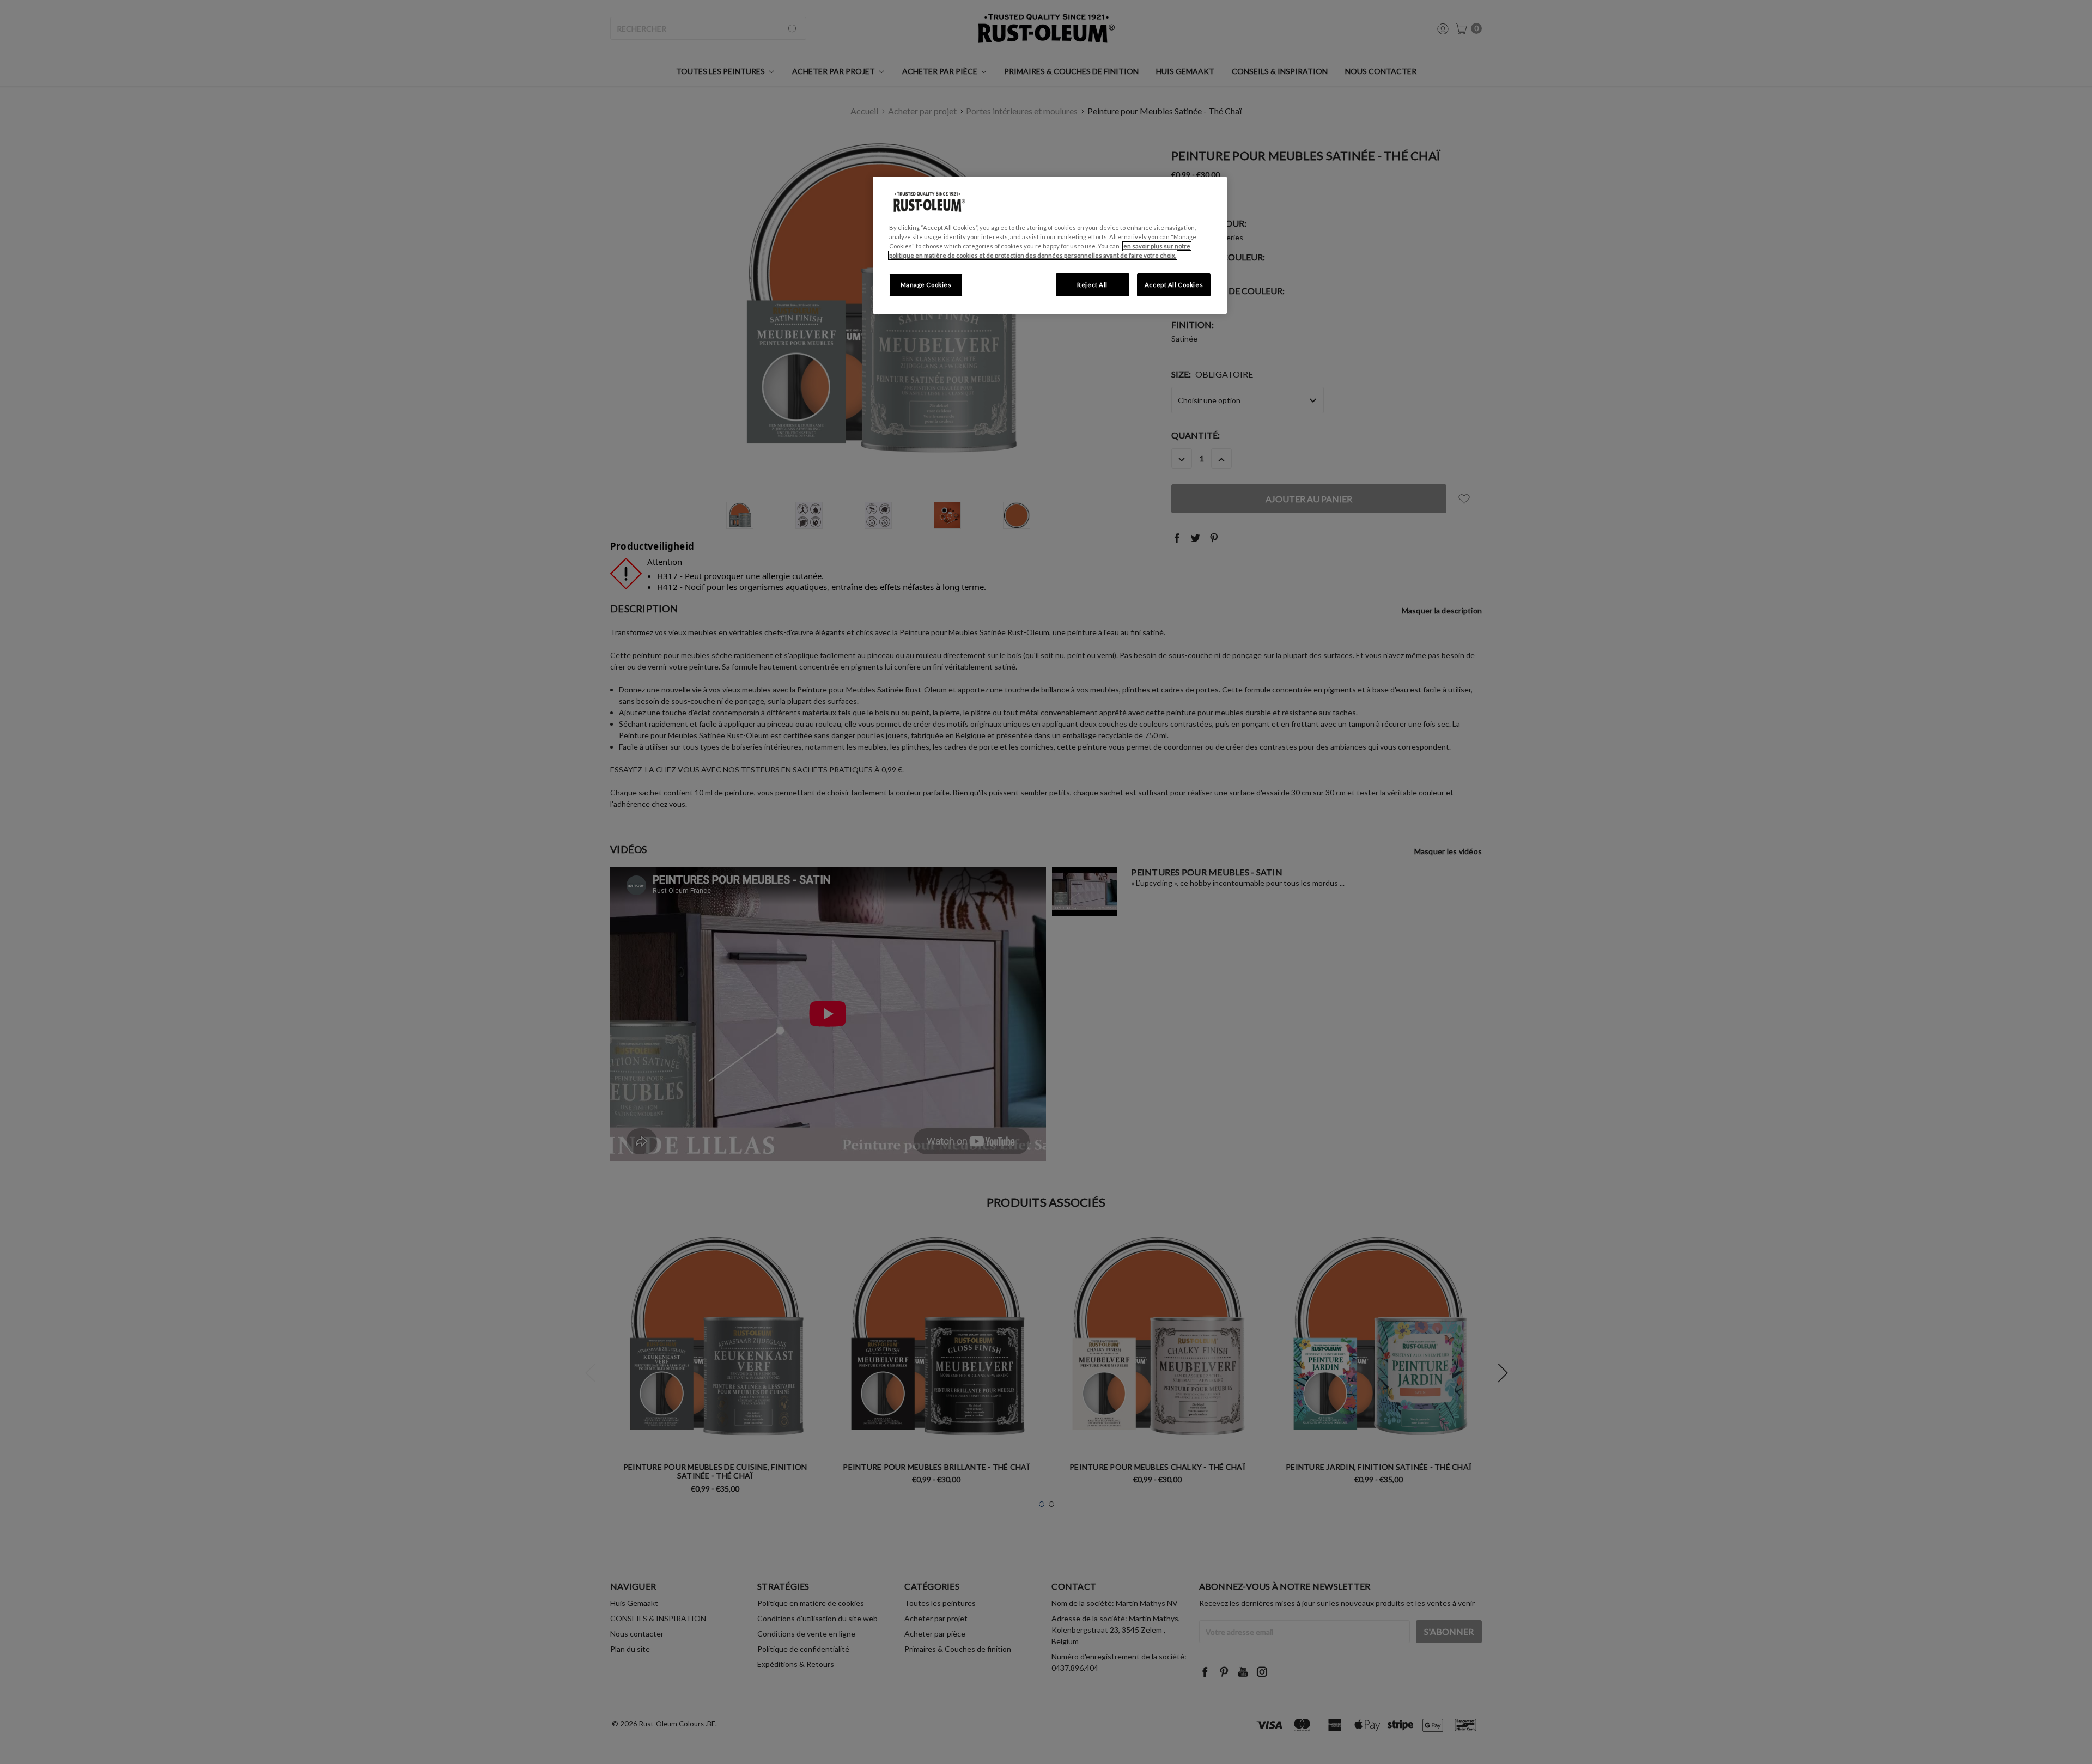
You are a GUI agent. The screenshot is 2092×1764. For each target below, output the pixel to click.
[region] (1050, 245)
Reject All (1092, 285)
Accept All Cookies (1174, 285)
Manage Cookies (926, 285)
